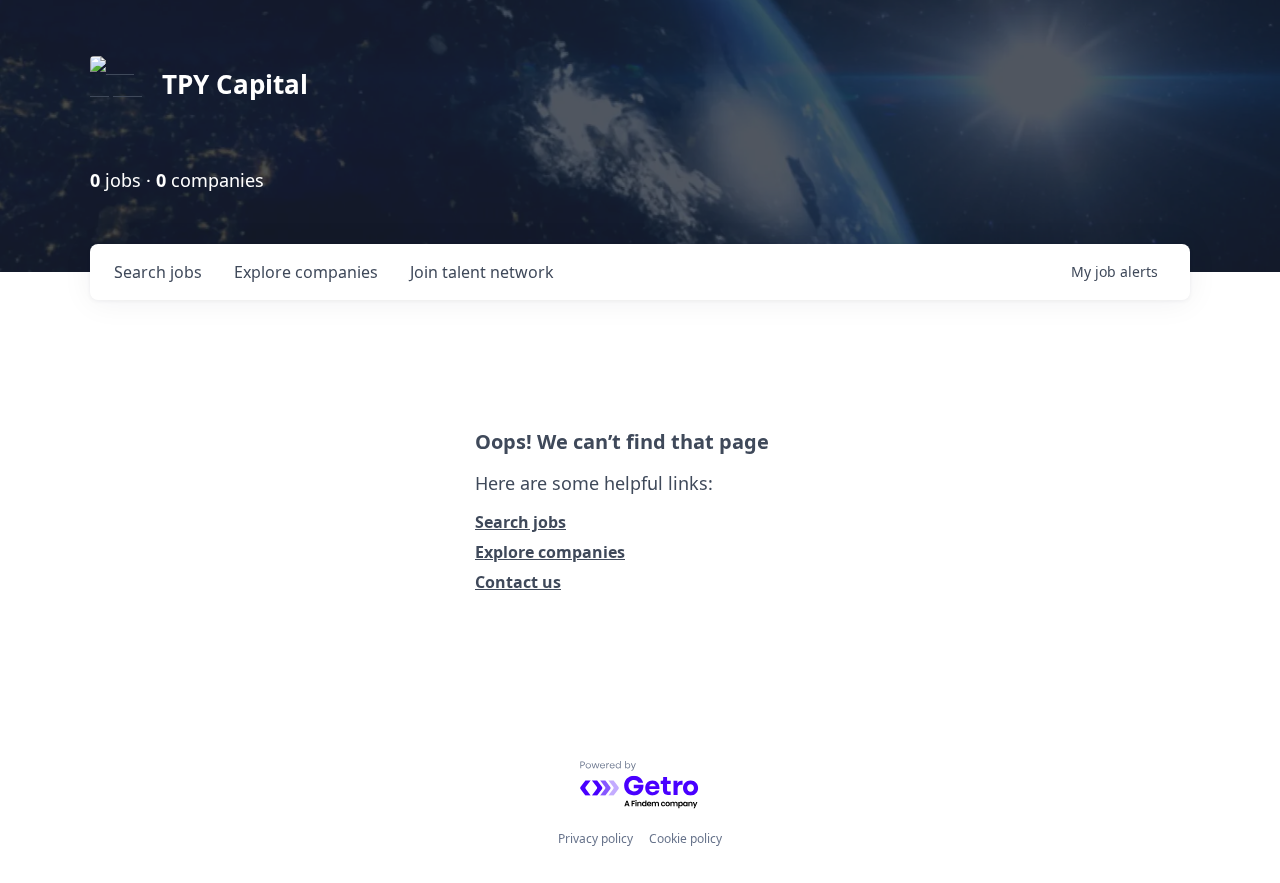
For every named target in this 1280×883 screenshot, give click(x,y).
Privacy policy (595, 838)
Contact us (518, 582)
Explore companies (550, 552)
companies (306, 272)
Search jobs (520, 522)
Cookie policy (685, 838)
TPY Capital (235, 84)
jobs (158, 272)
